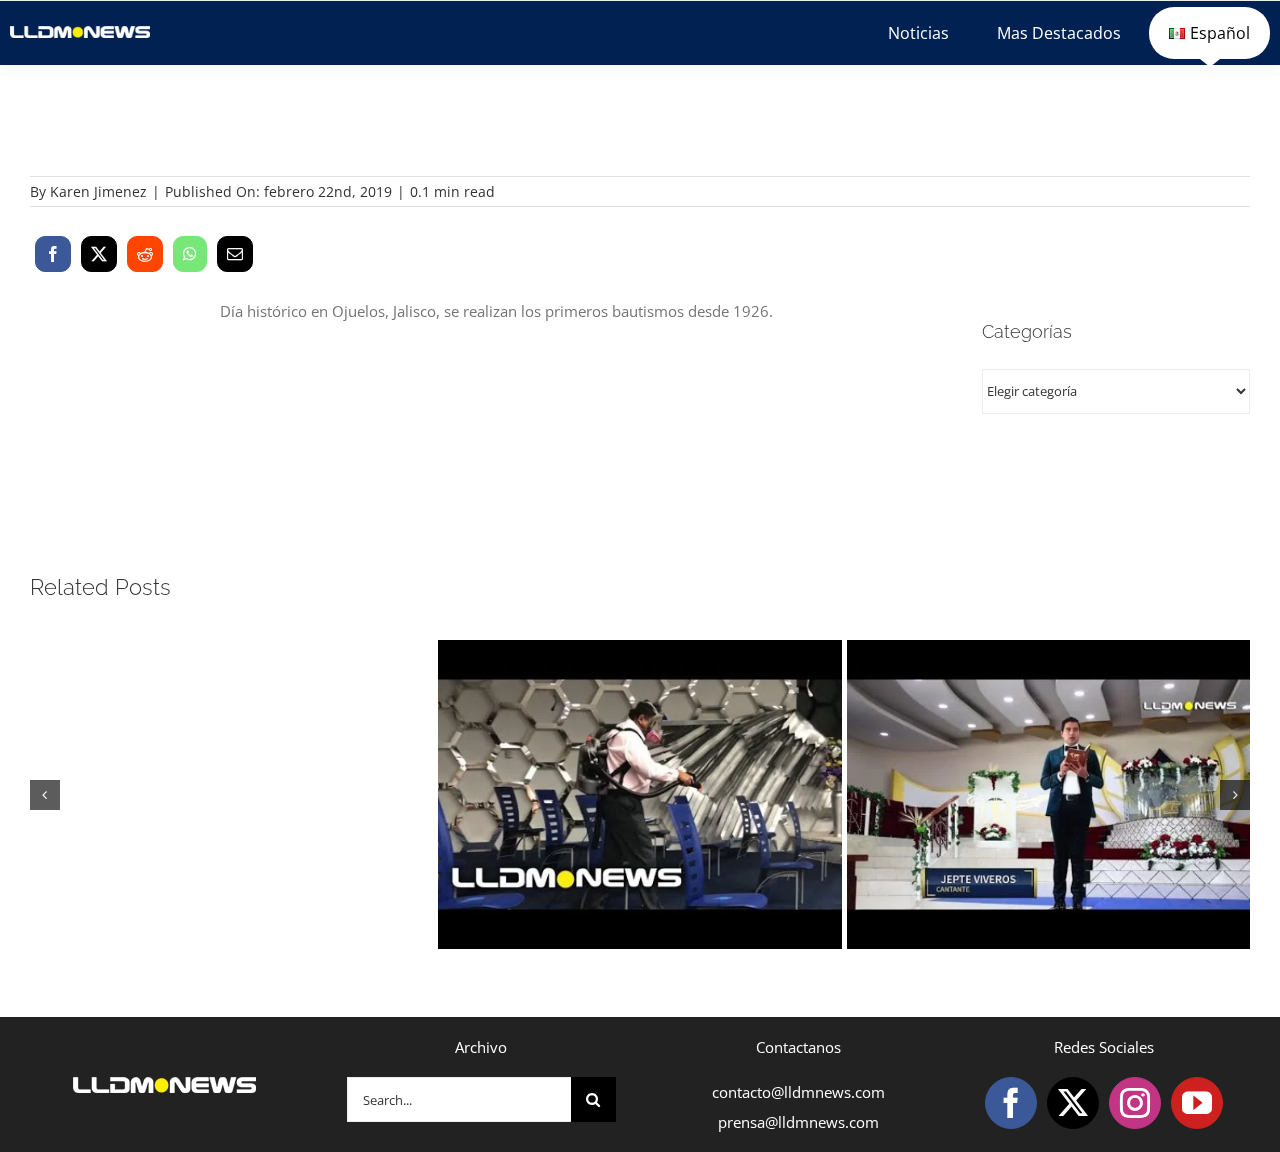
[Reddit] (145, 254)
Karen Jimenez (98, 191)
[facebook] (1011, 1103)
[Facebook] (53, 254)
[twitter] (1073, 1103)
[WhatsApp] (190, 254)
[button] (45, 795)
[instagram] (1135, 1103)
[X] (99, 254)
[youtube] (1197, 1103)
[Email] (235, 254)
